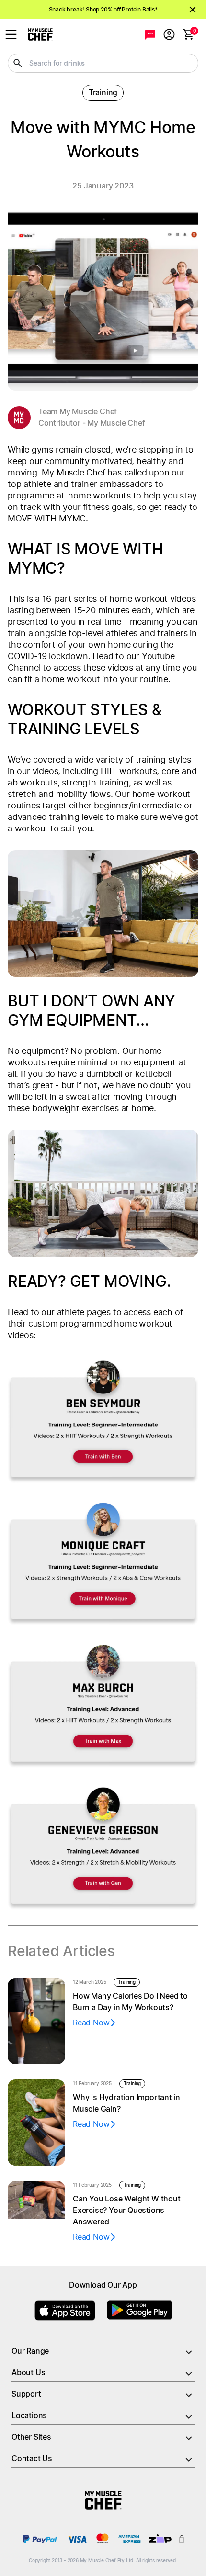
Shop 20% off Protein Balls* (122, 10)
